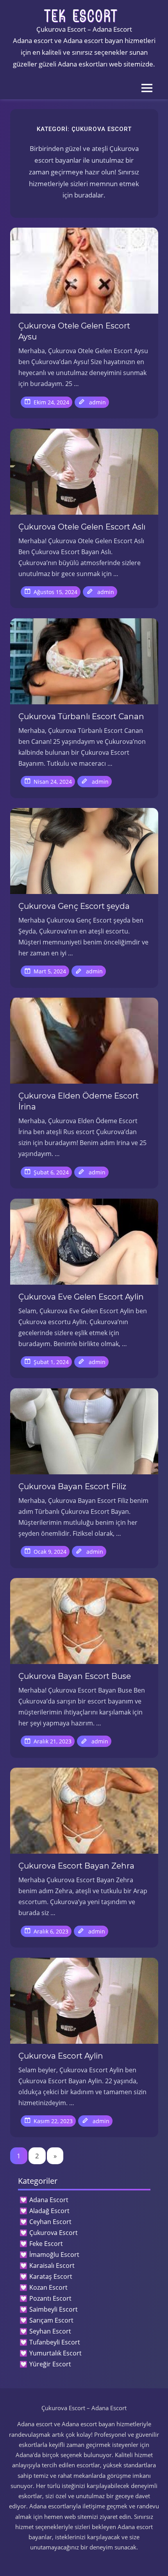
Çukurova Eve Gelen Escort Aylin (81, 1297)
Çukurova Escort (54, 2233)
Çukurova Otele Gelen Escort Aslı (82, 527)
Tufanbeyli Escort (55, 2342)
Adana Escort (49, 2200)
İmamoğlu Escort (54, 2255)
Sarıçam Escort (51, 2320)
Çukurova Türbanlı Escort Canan (81, 716)
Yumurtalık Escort (55, 2353)
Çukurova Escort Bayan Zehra (76, 1866)
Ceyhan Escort (50, 2222)
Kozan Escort (48, 2287)
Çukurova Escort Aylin (61, 2056)
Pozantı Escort (50, 2298)
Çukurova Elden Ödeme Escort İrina (79, 1101)
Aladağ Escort (49, 2211)
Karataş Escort (51, 2276)
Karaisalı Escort (52, 2265)
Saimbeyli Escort (54, 2309)
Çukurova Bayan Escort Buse (75, 1676)
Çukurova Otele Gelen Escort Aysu (74, 331)
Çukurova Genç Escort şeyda (74, 906)
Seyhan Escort (50, 2331)
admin (97, 402)
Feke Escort (46, 2244)
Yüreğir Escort (50, 2364)
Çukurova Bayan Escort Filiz (72, 1486)
